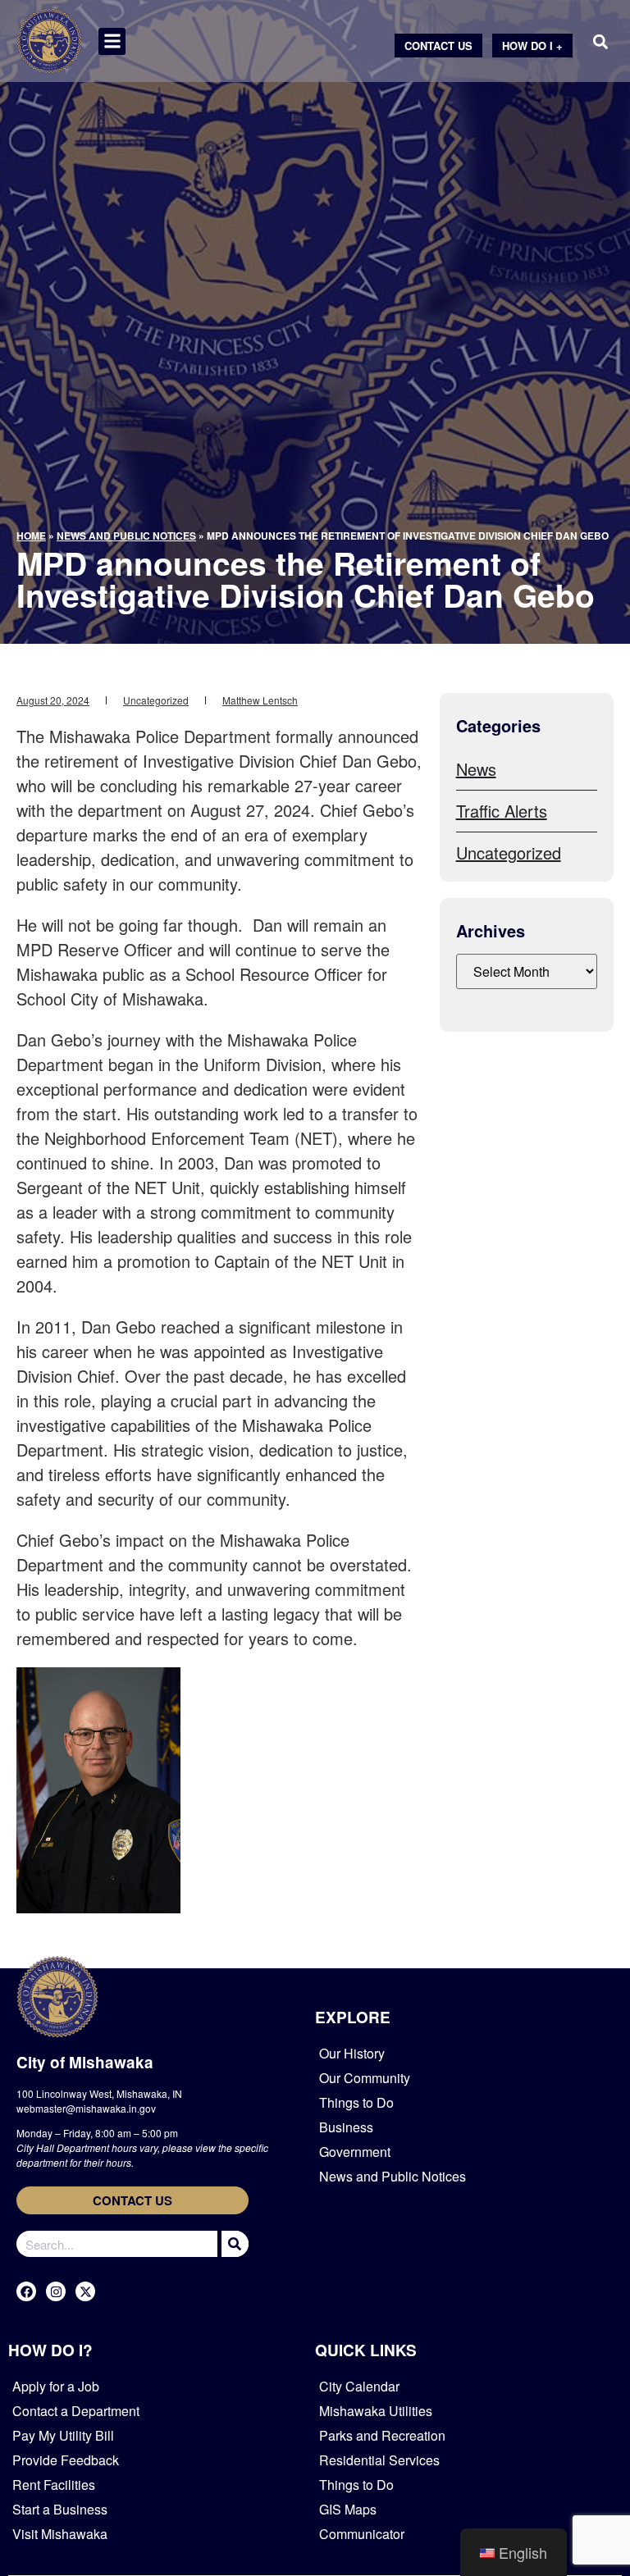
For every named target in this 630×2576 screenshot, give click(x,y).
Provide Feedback (66, 2460)
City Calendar (359, 2386)
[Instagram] (56, 2291)
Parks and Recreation (382, 2435)
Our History (352, 2053)
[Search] (233, 2244)
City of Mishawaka (85, 2062)
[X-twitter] (85, 2291)
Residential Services (379, 2460)
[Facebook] (26, 2291)
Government (355, 2152)
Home (31, 536)
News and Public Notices (126, 536)
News (476, 769)
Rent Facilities (54, 2485)
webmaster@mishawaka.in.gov (86, 2108)
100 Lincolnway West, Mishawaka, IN (99, 2093)
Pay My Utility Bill (63, 2435)
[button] (112, 41)
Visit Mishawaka (60, 2534)
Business (346, 2127)
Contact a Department (76, 2411)
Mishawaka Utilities (376, 2411)
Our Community (365, 2078)
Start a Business (60, 2509)
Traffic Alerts (502, 811)
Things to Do (356, 2102)
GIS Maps (348, 2509)
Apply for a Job (56, 2386)
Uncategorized (156, 700)
